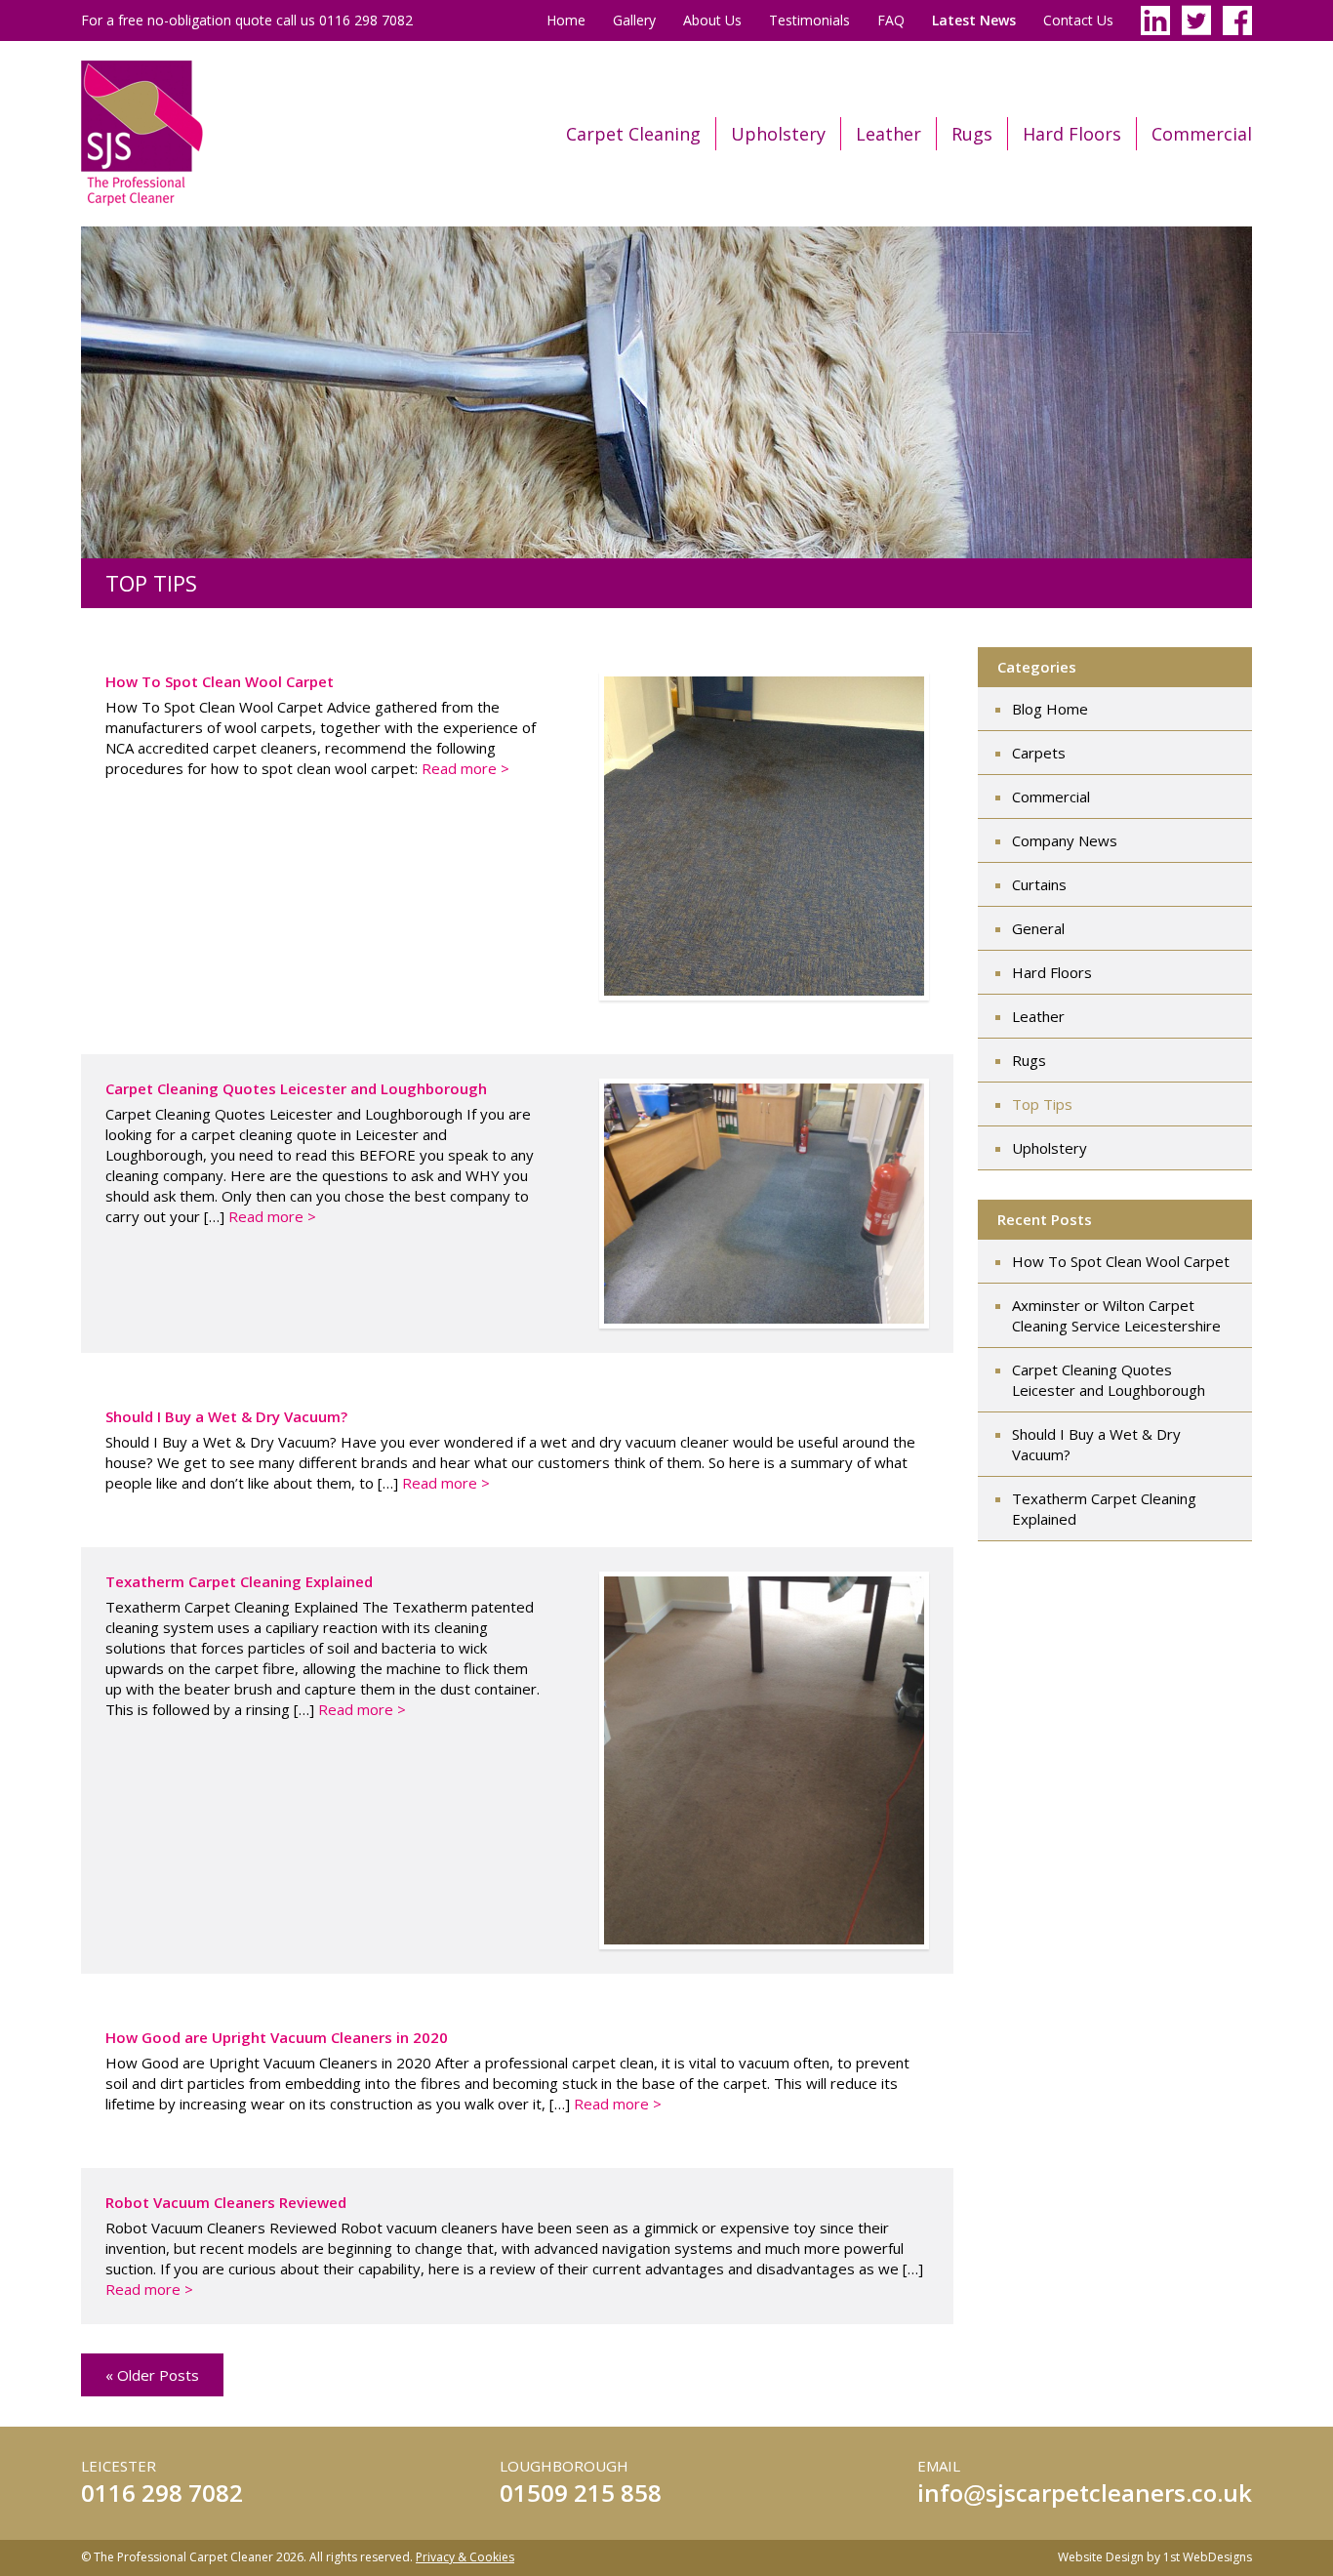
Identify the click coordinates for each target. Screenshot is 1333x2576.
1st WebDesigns (1208, 2557)
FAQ (891, 20)
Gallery (634, 20)
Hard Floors (1072, 134)
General (1038, 928)
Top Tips (1042, 1104)
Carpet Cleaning (633, 134)
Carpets (1039, 753)
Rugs (972, 134)
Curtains (1039, 884)
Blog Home (1050, 709)
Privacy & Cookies (465, 2557)
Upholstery (778, 134)
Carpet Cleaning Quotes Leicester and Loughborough (296, 1088)
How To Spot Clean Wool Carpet (220, 681)
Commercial (1202, 134)
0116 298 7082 (162, 2493)
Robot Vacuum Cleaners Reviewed (226, 2202)
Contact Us (1078, 20)
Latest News (974, 20)
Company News (1065, 840)
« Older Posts (152, 2375)
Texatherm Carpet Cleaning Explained (239, 1581)
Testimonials (809, 20)
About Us (712, 20)
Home (566, 20)
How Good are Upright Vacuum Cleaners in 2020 (277, 2037)
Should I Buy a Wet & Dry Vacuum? (226, 1416)
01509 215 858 (581, 2493)
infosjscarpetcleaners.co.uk (1085, 2493)
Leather (889, 134)
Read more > (465, 768)
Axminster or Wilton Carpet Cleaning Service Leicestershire (1116, 1315)
